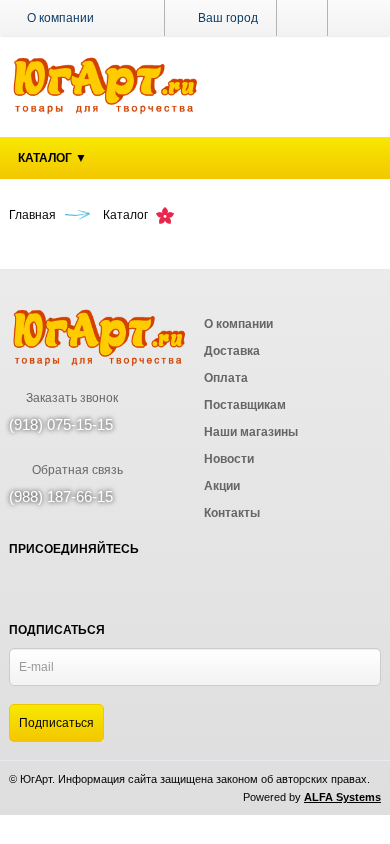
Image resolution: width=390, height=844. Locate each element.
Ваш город (226, 18)
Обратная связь (76, 470)
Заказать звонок (70, 398)
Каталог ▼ (52, 158)
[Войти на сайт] (354, 18)
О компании (60, 18)
